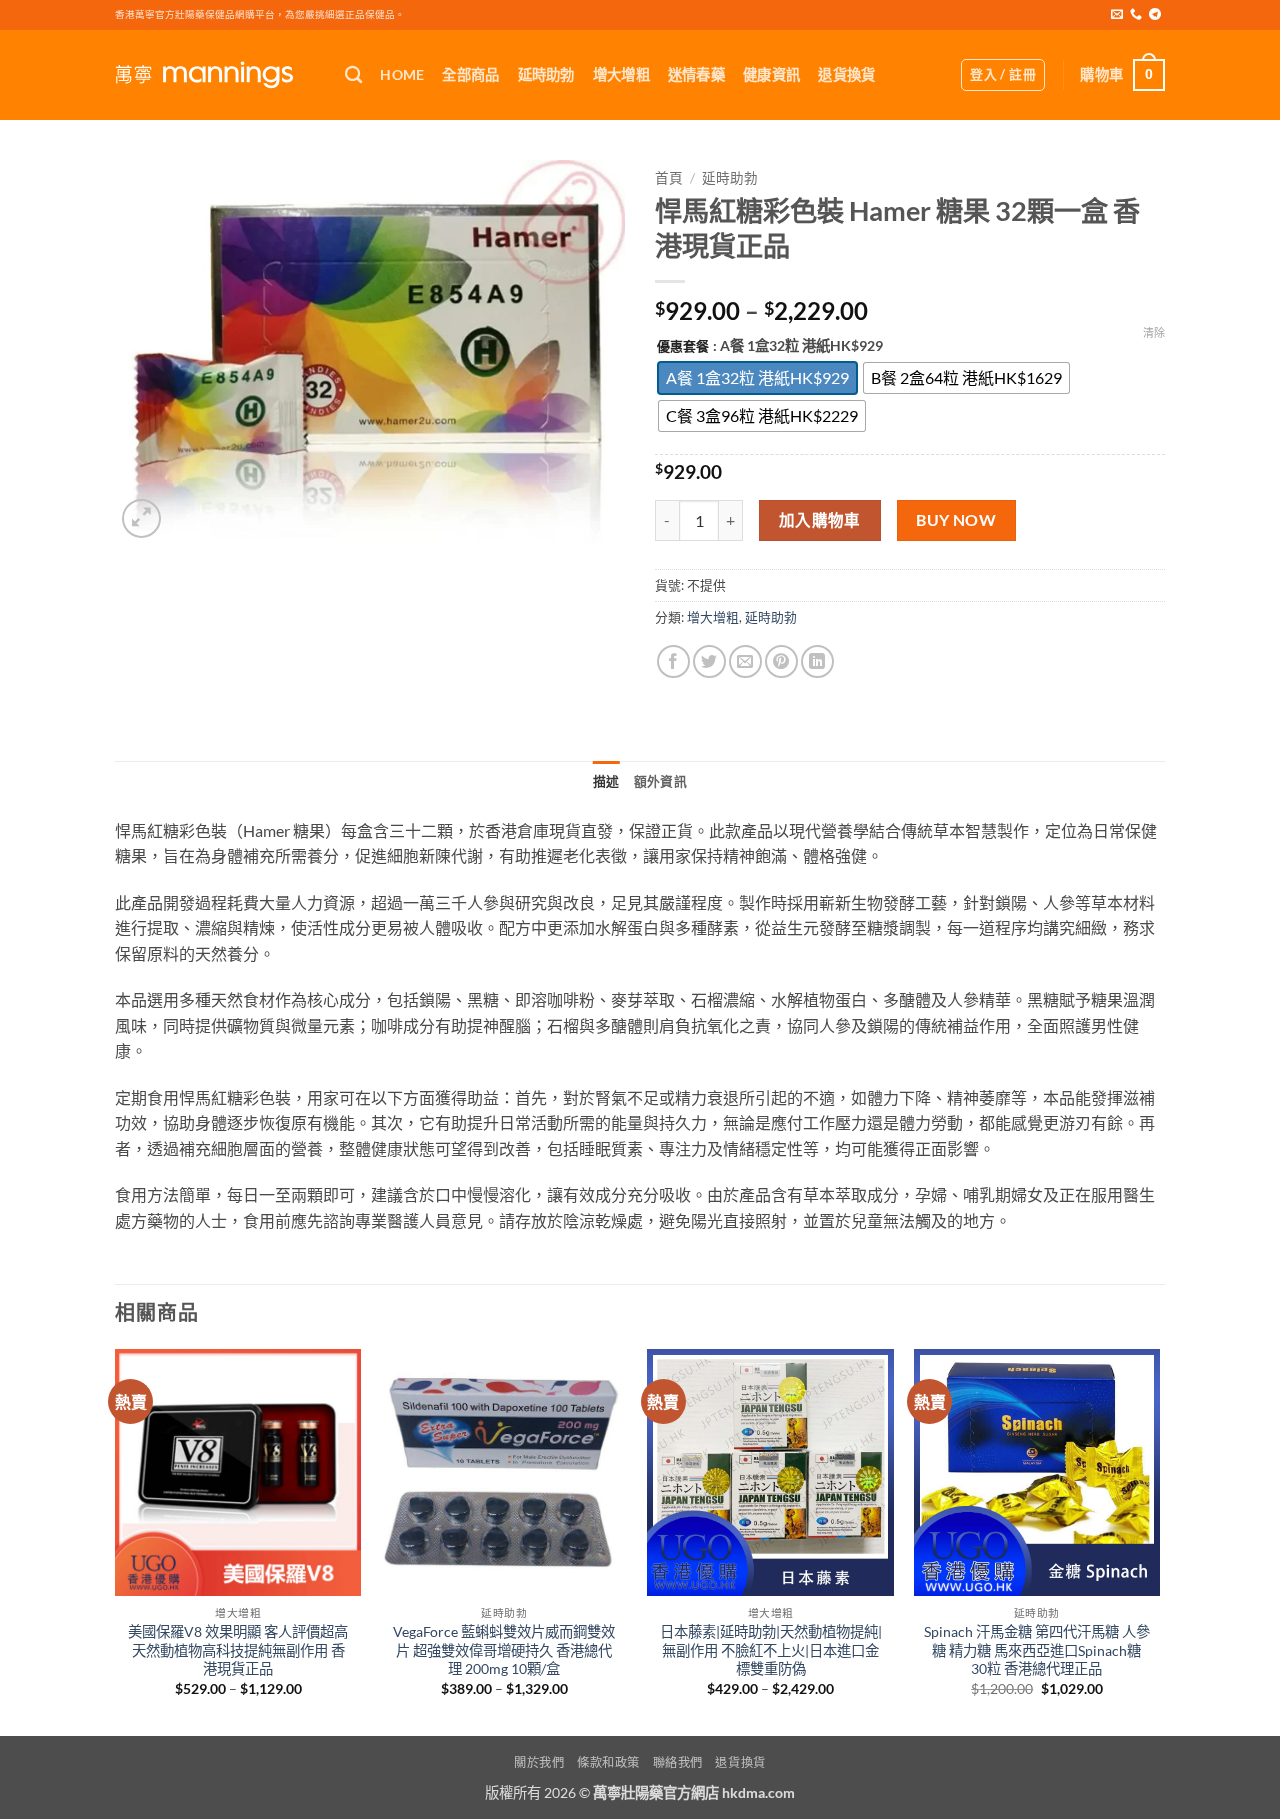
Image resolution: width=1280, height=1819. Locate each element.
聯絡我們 (678, 1762)
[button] (1003, 75)
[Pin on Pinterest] (781, 661)
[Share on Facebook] (673, 661)
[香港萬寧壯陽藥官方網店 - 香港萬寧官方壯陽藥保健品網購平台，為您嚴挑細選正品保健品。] (215, 75)
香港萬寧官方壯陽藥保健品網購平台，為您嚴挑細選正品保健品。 (260, 14)
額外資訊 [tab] (660, 781)
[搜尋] (353, 75)
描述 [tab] (606, 781)
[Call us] (1136, 15)
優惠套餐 (683, 347)
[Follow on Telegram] (1155, 15)
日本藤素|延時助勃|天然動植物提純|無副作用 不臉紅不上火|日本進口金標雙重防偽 (771, 1650)
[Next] (1159, 1540)
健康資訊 (771, 74)
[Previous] (116, 1540)
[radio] (757, 378)
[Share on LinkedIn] (817, 661)
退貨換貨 (846, 74)
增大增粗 (621, 74)
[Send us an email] (1117, 15)
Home (402, 74)
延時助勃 (546, 74)
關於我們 (539, 1762)
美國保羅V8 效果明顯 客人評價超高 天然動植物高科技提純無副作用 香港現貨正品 (238, 1650)
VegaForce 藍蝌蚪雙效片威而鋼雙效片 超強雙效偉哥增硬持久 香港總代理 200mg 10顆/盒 (504, 1650)
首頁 (669, 178)
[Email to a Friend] (745, 661)
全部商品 (470, 74)
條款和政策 (608, 1762)
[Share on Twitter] (709, 661)
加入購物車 (820, 520)
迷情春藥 (696, 74)
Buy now (956, 520)
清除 (1154, 332)
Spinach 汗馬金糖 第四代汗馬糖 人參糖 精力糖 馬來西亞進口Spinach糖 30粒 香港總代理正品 (1037, 1650)
